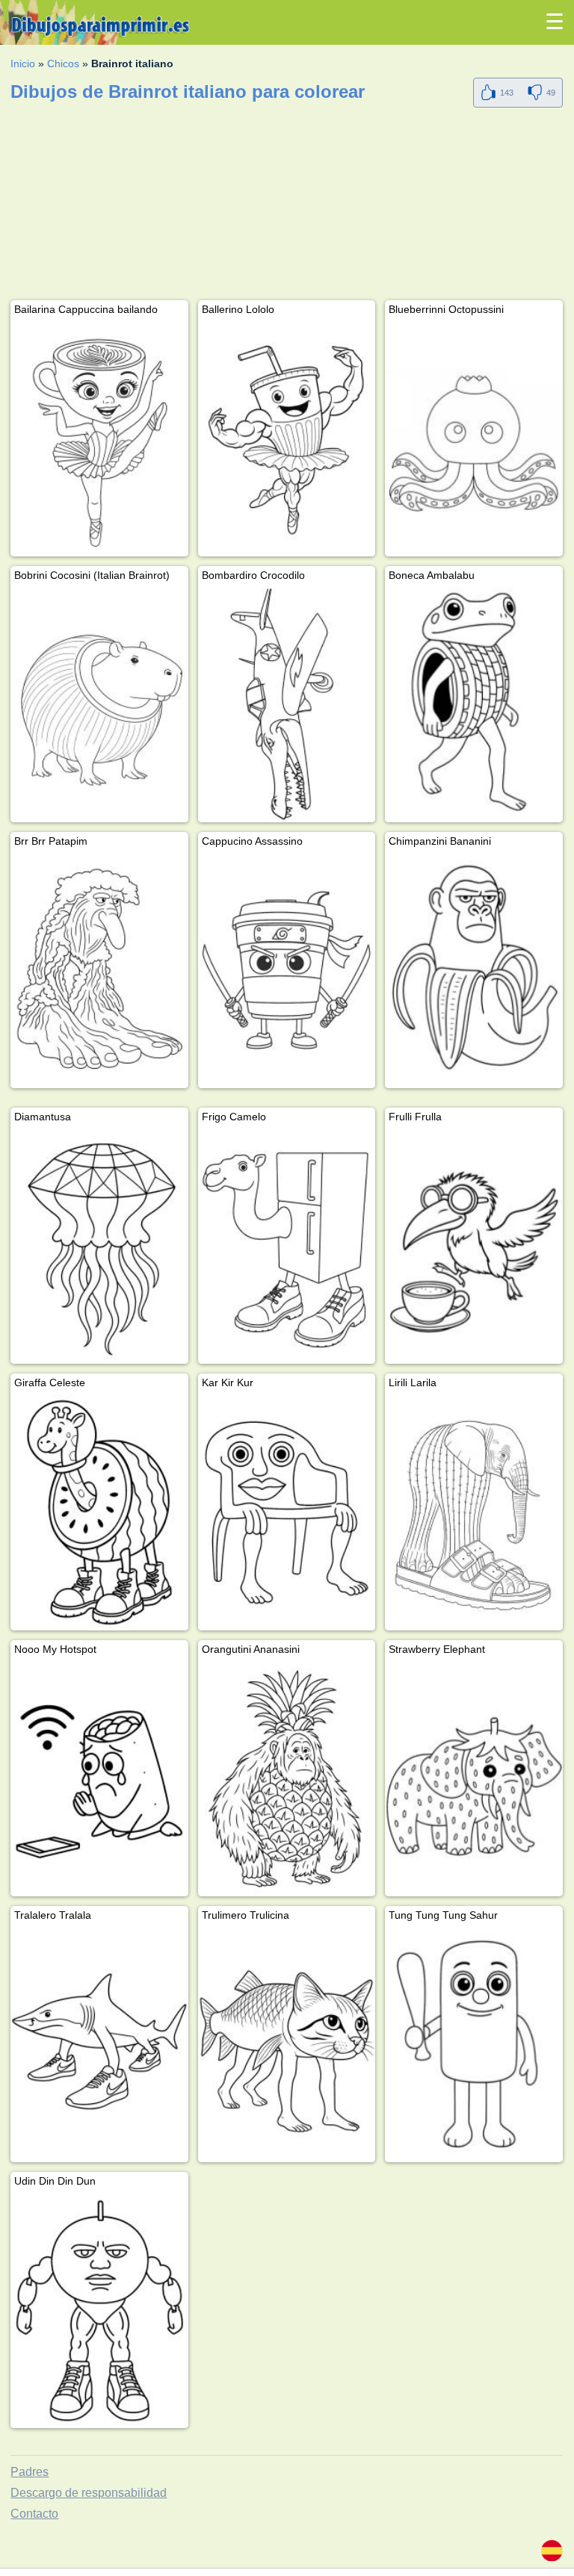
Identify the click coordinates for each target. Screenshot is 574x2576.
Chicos (63, 63)
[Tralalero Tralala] (99, 2045)
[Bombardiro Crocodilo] (287, 705)
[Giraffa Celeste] (99, 1512)
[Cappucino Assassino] (287, 971)
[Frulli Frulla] (474, 1246)
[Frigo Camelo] (287, 1246)
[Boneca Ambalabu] (474, 705)
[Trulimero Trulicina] (287, 2045)
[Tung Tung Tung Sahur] (474, 2045)
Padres (30, 2472)
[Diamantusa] (99, 1246)
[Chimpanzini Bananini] (474, 971)
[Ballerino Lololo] (287, 439)
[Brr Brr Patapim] (99, 971)
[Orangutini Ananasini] (287, 1779)
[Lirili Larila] (474, 1512)
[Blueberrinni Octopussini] (474, 439)
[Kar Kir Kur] (287, 1512)
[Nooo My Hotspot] (99, 1779)
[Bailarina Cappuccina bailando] (99, 439)
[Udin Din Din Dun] (99, 2310)
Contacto (34, 2514)
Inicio (23, 63)
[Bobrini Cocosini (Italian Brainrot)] (99, 705)
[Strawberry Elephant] (474, 1779)
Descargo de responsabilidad (89, 2493)
